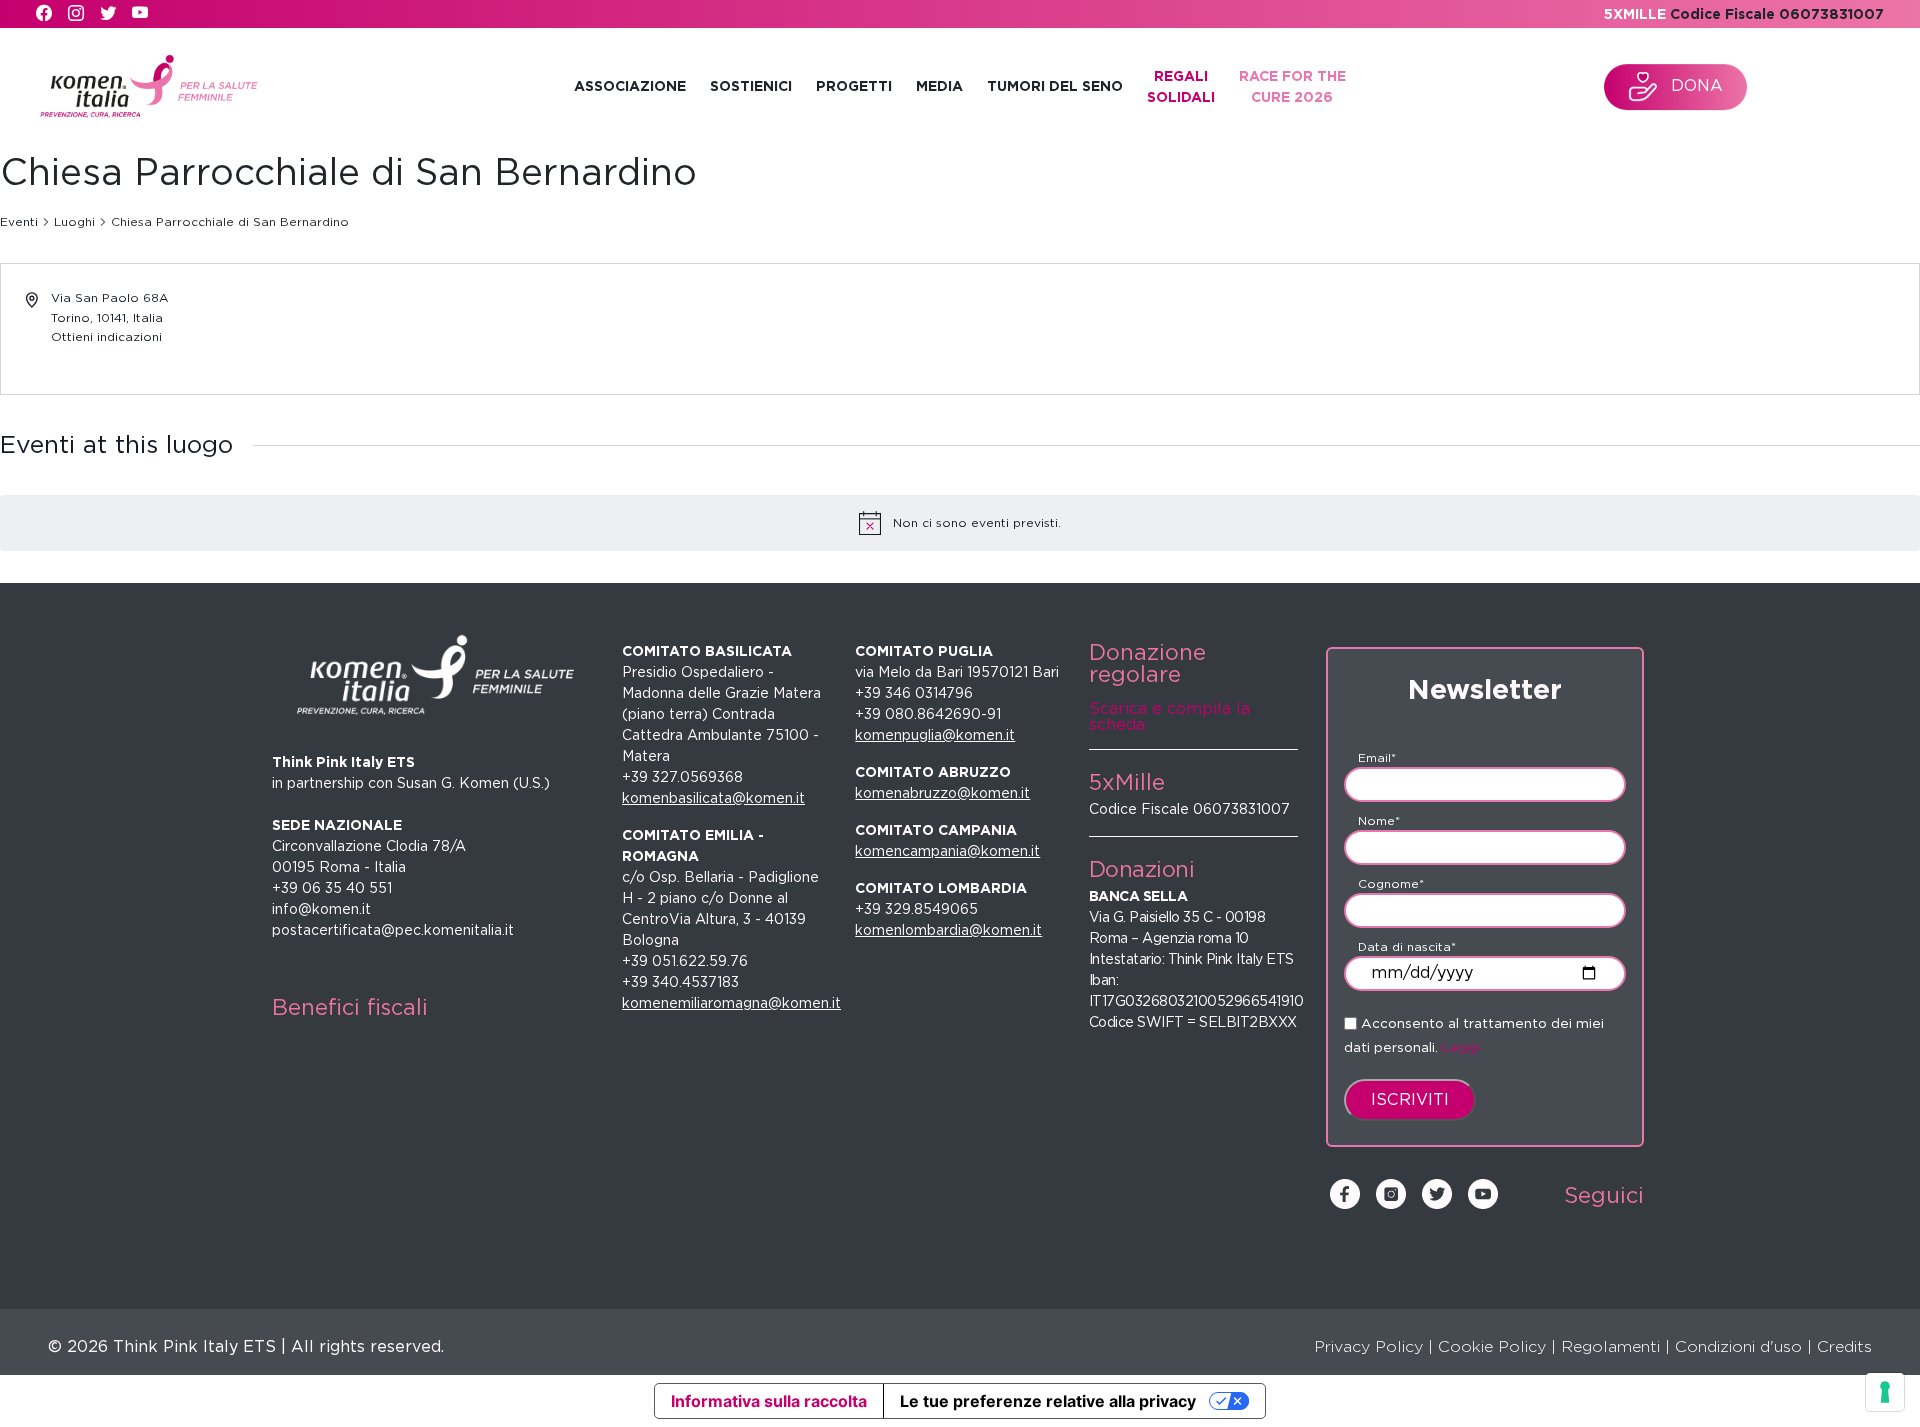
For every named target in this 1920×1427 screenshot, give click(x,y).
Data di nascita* (1407, 946)
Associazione (630, 86)
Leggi (1461, 1047)
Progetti (854, 86)
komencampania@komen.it (947, 851)
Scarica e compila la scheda (1169, 716)
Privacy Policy (1368, 1346)
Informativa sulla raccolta (769, 1401)
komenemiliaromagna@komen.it (731, 1003)
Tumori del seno (1055, 86)
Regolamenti (1610, 1346)
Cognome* (1391, 883)
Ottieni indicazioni (106, 336)
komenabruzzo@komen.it (942, 793)
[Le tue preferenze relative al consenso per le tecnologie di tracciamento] (1885, 1392)
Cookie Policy (1492, 1346)
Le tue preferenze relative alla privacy (1048, 1401)
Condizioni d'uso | (1743, 1346)
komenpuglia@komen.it (935, 735)
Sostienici (751, 86)
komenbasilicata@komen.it (713, 798)
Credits (1844, 1346)
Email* (1377, 757)
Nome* (1379, 820)
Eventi (19, 221)
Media (939, 86)
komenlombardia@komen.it (948, 930)
